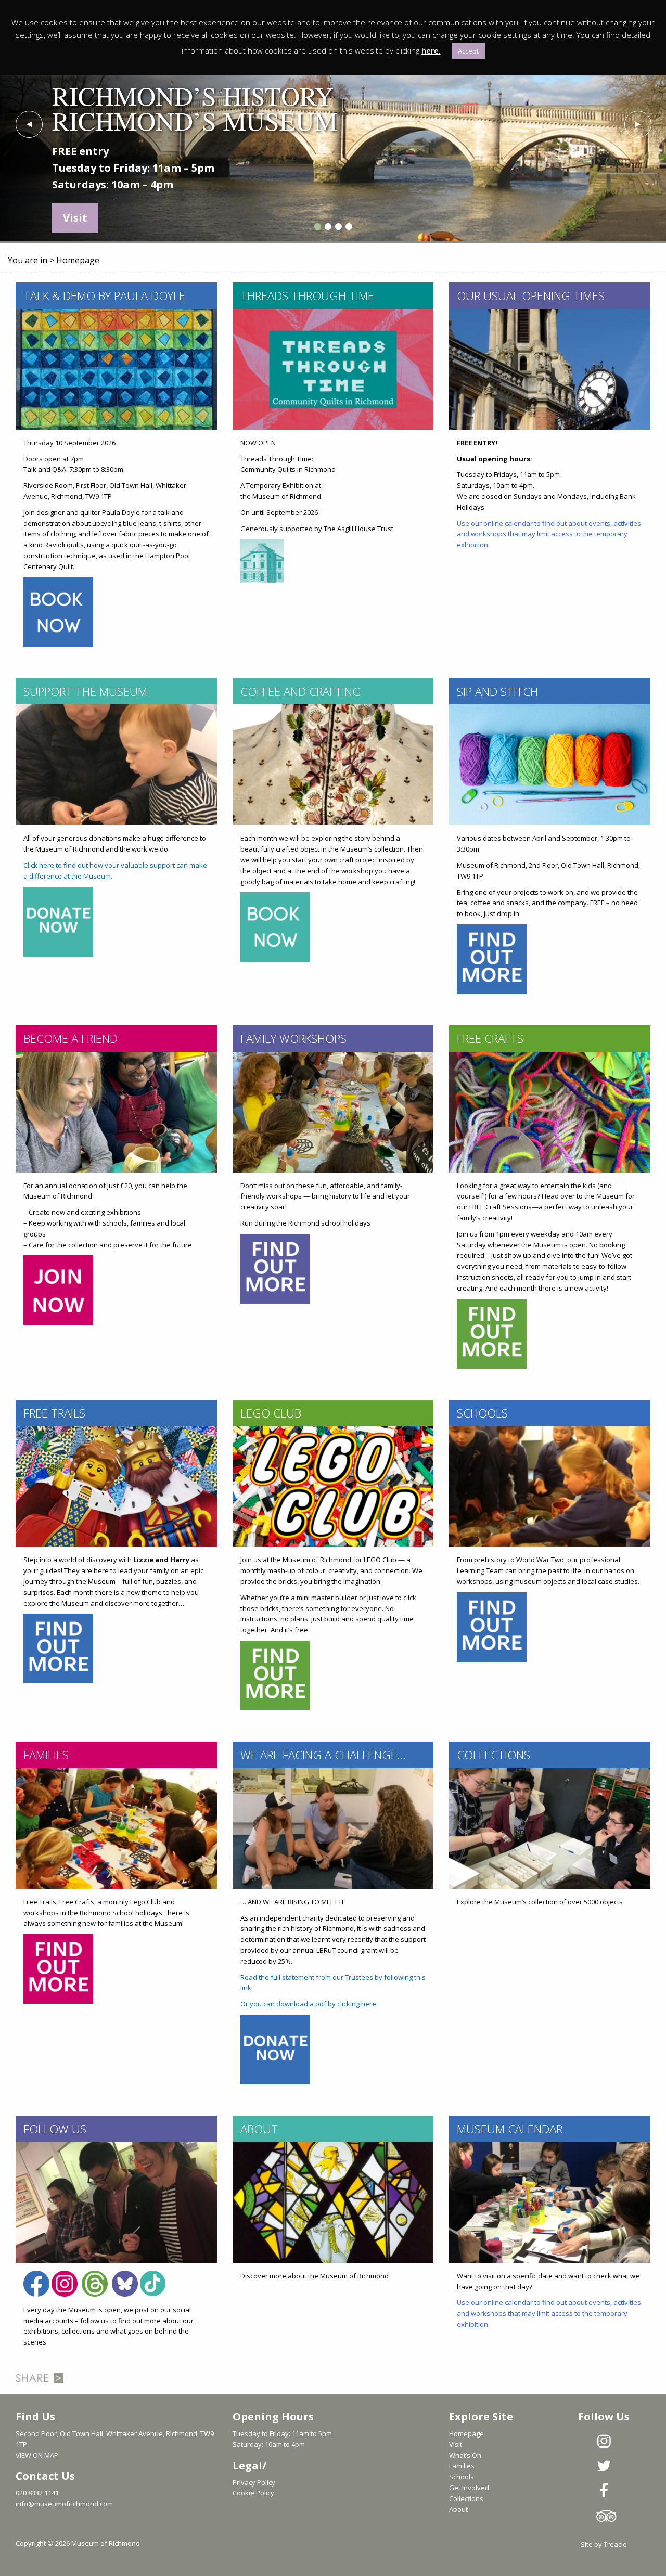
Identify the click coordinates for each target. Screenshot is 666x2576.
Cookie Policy (253, 2493)
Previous (29, 124)
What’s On (465, 2455)
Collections (466, 2498)
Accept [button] (468, 51)
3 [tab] (338, 227)
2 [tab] (328, 227)
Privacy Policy (254, 2482)
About (458, 2509)
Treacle (615, 2544)
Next (637, 124)
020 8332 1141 (37, 2493)
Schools (462, 2477)
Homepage (466, 2433)
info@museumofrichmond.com (64, 2504)
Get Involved (469, 2488)
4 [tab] (349, 227)
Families (462, 2466)
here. (431, 50)
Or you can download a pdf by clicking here (308, 2004)
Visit (456, 2444)
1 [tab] (317, 227)
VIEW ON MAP (37, 2455)
